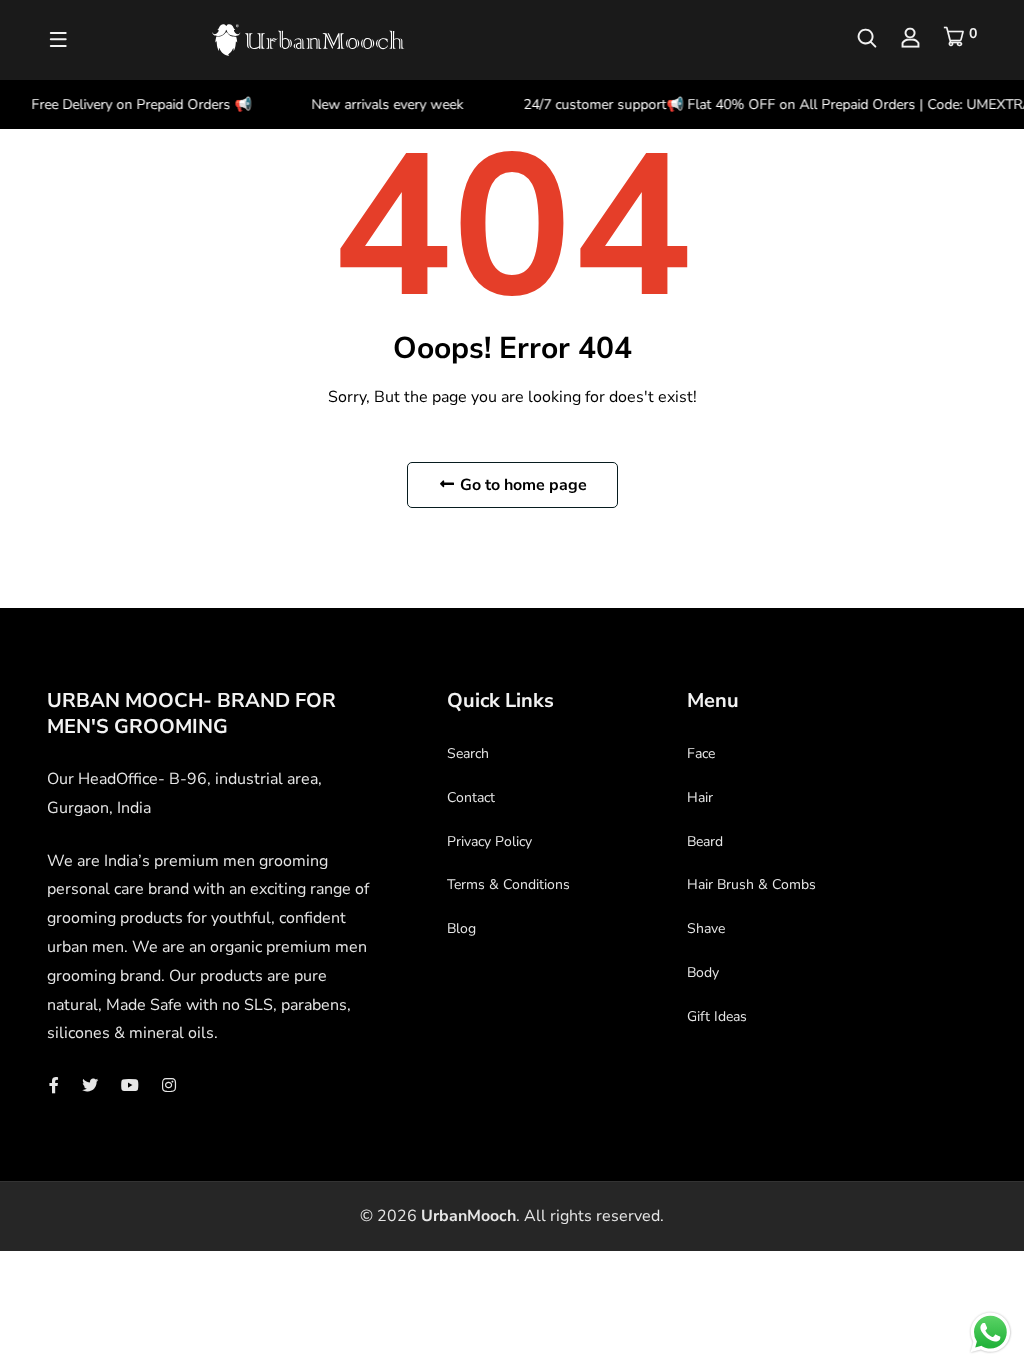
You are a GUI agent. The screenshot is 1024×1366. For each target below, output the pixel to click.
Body (703, 972)
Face (701, 753)
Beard (705, 841)
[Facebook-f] (54, 1086)
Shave (706, 928)
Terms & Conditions (508, 884)
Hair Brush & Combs (751, 884)
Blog (461, 928)
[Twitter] (90, 1086)
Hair (700, 797)
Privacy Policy (489, 841)
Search (468, 753)
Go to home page (521, 485)
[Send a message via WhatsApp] (990, 1332)
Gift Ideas (717, 1016)
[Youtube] (130, 1086)
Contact (471, 797)
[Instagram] (169, 1086)
